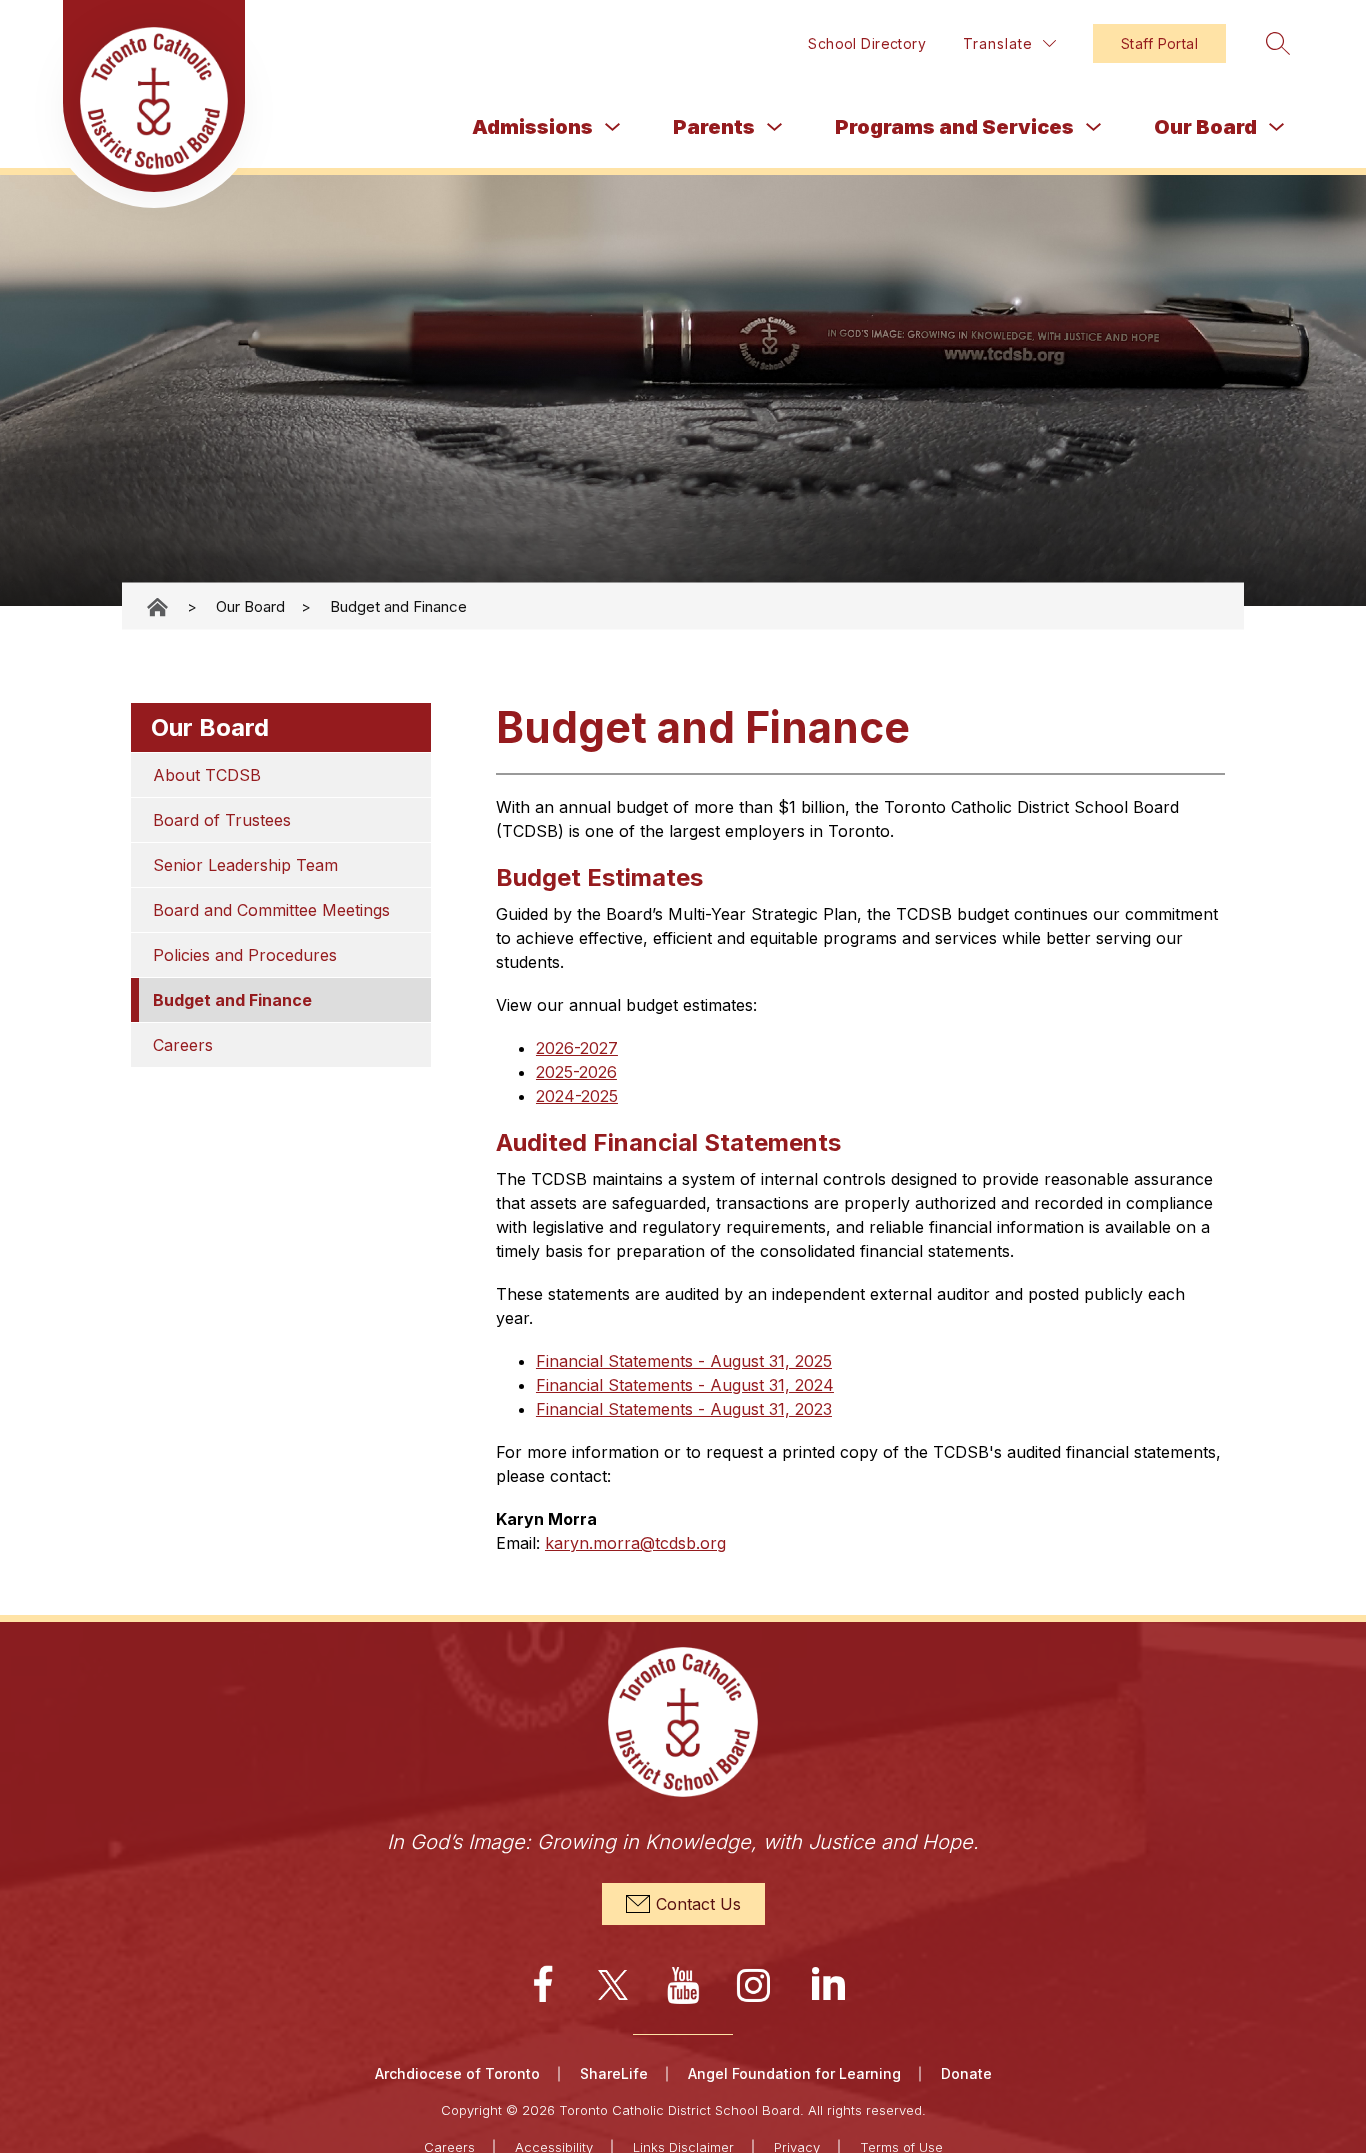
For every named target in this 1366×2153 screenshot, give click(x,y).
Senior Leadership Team (245, 865)
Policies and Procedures (245, 955)
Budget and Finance (398, 606)
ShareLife (614, 2073)
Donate (966, 2073)
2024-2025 (577, 1096)
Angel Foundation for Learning (794, 2073)
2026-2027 (577, 1048)
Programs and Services (954, 127)
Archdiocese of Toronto (457, 2073)
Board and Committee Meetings (271, 910)
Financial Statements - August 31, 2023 (684, 1409)
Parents (714, 127)
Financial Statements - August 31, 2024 (685, 1385)
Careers (183, 1045)
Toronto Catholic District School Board (159, 606)
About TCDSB (207, 775)
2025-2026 (576, 1072)
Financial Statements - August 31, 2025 (684, 1361)
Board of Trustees (222, 820)
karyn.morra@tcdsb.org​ (635, 1543)
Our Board (1205, 127)
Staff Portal (1159, 43)
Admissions (532, 127)
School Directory (867, 43)
